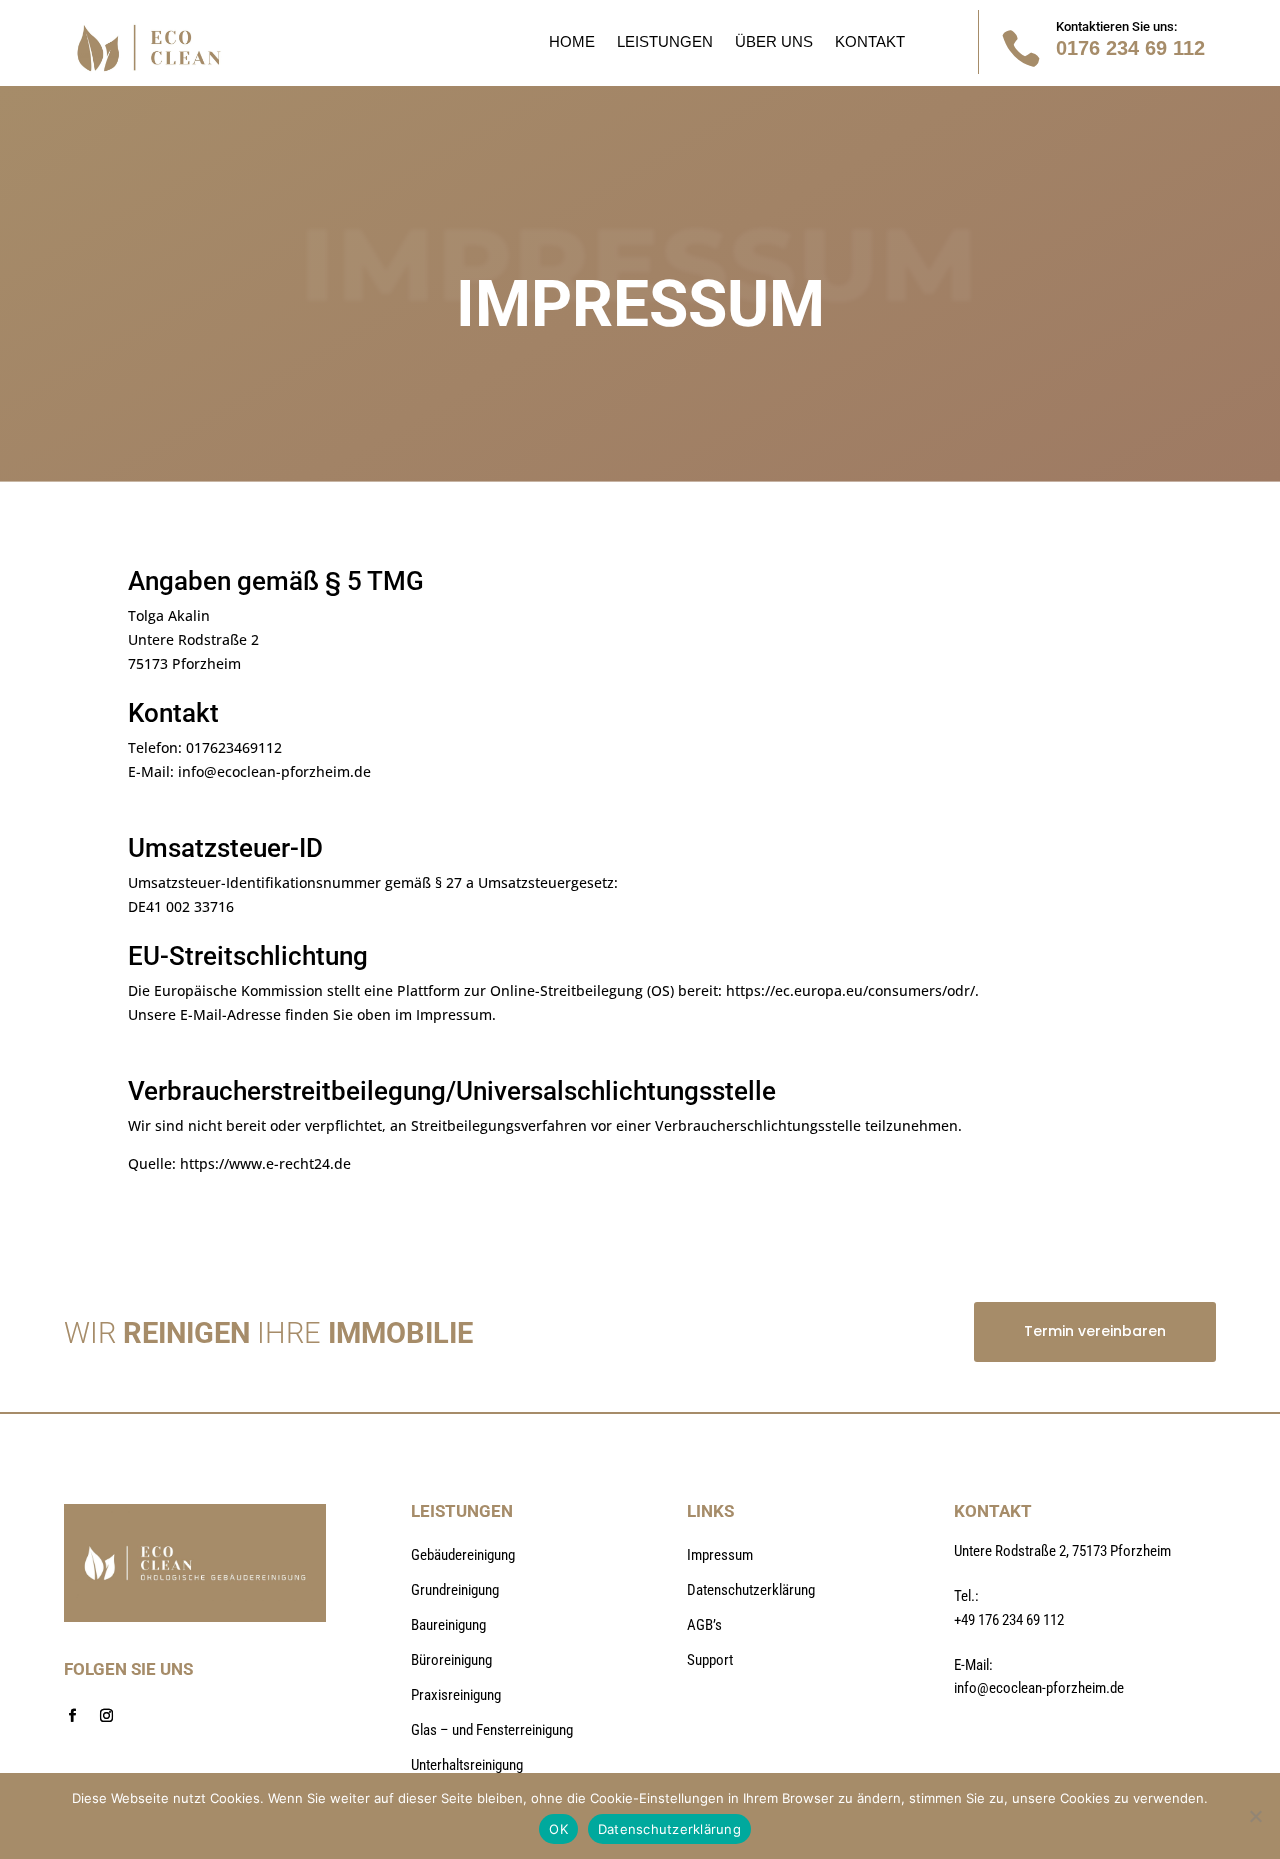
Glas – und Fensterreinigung (492, 1730)
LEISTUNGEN (665, 42)
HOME (572, 42)
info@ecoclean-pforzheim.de (274, 771)
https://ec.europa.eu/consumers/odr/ (850, 990)
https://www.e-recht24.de (265, 1163)
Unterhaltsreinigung (467, 1765)
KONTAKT (870, 42)
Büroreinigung (451, 1660)
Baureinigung (448, 1625)
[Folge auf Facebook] (72, 1716)
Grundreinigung (455, 1590)
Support (710, 1660)
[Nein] (1255, 1816)
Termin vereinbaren (1095, 1331)
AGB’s (704, 1625)
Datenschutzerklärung (751, 1590)
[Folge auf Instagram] (106, 1716)
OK (558, 1829)
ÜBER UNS (774, 42)
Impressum (720, 1555)
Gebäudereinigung (463, 1555)
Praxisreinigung (456, 1695)
